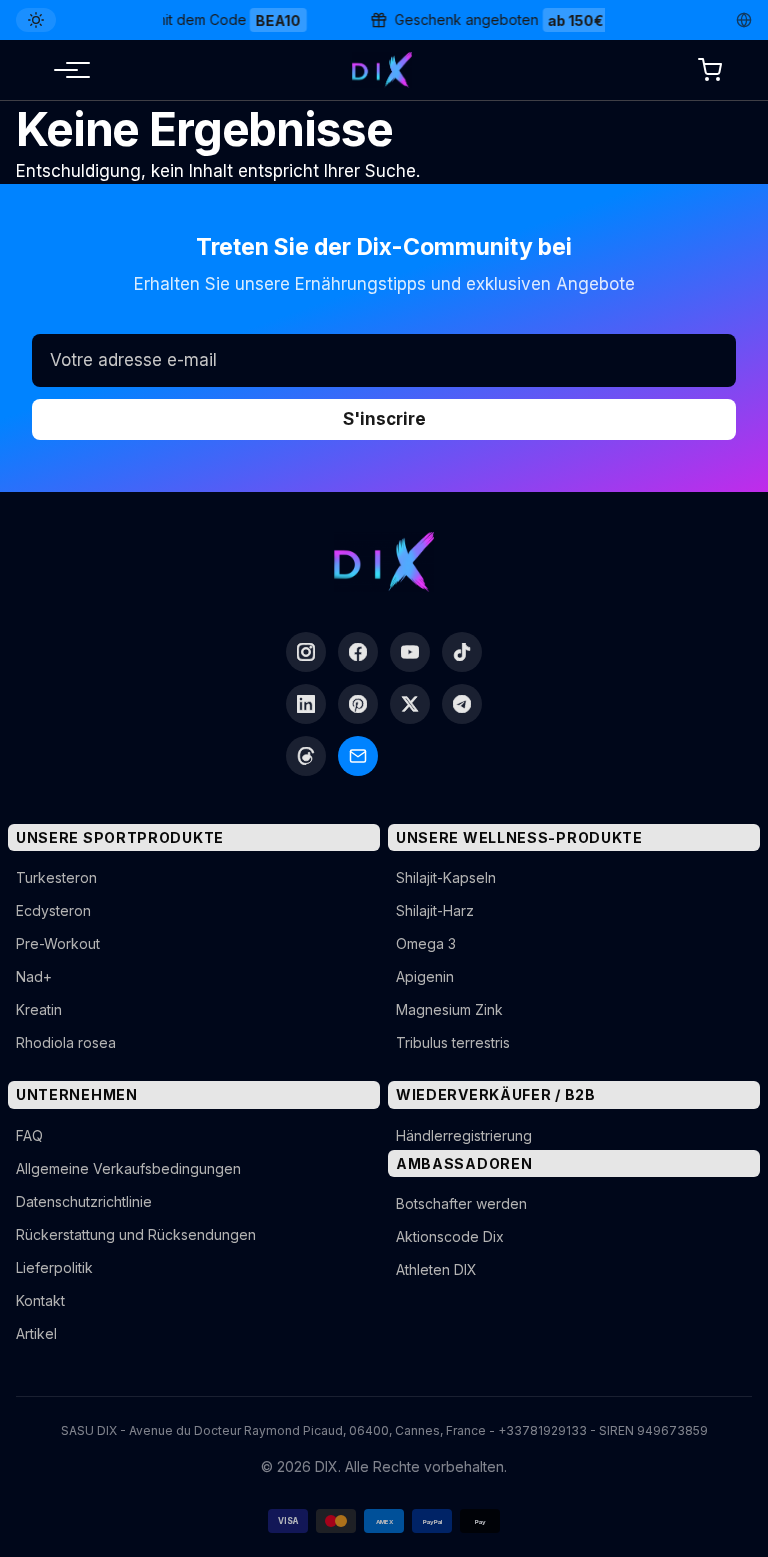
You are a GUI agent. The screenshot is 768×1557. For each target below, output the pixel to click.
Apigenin (425, 976)
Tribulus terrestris (453, 1042)
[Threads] (306, 756)
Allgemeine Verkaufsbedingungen (128, 1168)
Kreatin (39, 1009)
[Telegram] (462, 704)
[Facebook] (358, 652)
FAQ (29, 1135)
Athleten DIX (436, 1269)
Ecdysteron (53, 910)
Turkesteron (56, 877)
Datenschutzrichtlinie (84, 1201)
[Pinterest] (358, 704)
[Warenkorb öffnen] (710, 70)
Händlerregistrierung (464, 1135)
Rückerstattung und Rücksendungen (136, 1234)
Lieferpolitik (54, 1267)
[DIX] (382, 70)
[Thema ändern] (36, 20)
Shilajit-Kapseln (446, 877)
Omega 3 (426, 943)
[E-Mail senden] (358, 756)
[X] (410, 704)
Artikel (36, 1333)
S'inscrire (384, 419)
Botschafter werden (461, 1203)
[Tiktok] (462, 652)
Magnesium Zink (449, 1009)
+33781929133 (542, 1430)
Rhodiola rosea (66, 1042)
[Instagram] (306, 652)
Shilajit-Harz (435, 910)
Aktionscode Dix (450, 1236)
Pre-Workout (58, 943)
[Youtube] (410, 652)
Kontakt (40, 1300)
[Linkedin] (306, 704)
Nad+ (34, 976)
